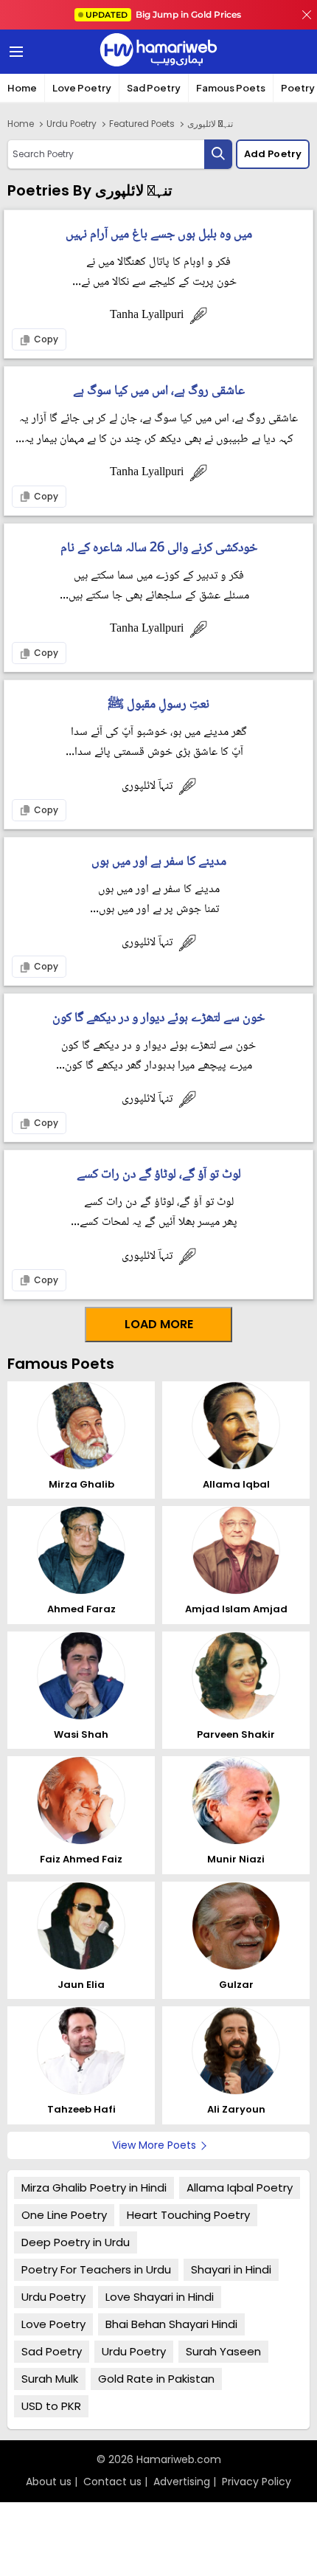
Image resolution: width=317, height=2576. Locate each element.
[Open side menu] (14, 52)
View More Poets (154, 2145)
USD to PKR (51, 2406)
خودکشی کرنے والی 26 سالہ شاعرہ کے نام (159, 549)
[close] (307, 15)
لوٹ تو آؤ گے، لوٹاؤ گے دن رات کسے (159, 1175)
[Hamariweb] (158, 52)
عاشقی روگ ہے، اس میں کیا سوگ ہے (159, 391)
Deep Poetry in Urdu (76, 2242)
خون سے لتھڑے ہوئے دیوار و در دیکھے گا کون (158, 1019)
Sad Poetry (154, 88)
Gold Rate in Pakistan (156, 2379)
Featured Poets (142, 124)
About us (49, 2482)
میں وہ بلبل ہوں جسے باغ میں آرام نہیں (159, 235)
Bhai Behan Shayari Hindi (171, 2324)
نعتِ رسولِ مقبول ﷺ (158, 705)
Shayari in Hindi (231, 2269)
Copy (45, 339)
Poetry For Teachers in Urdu (96, 2269)
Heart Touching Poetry (188, 2215)
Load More (159, 1324)
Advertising (182, 2482)
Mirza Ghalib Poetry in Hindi (94, 2187)
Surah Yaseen (223, 2351)
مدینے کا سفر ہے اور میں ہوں (159, 862)
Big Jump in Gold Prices (164, 14)
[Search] (218, 154)
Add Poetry (273, 154)
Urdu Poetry (72, 124)
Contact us (112, 2482)
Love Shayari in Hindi (160, 2297)
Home (22, 88)
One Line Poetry (64, 2215)
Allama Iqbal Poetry (240, 2187)
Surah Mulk (50, 2379)
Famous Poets (231, 88)
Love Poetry (82, 88)
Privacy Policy (257, 2482)
